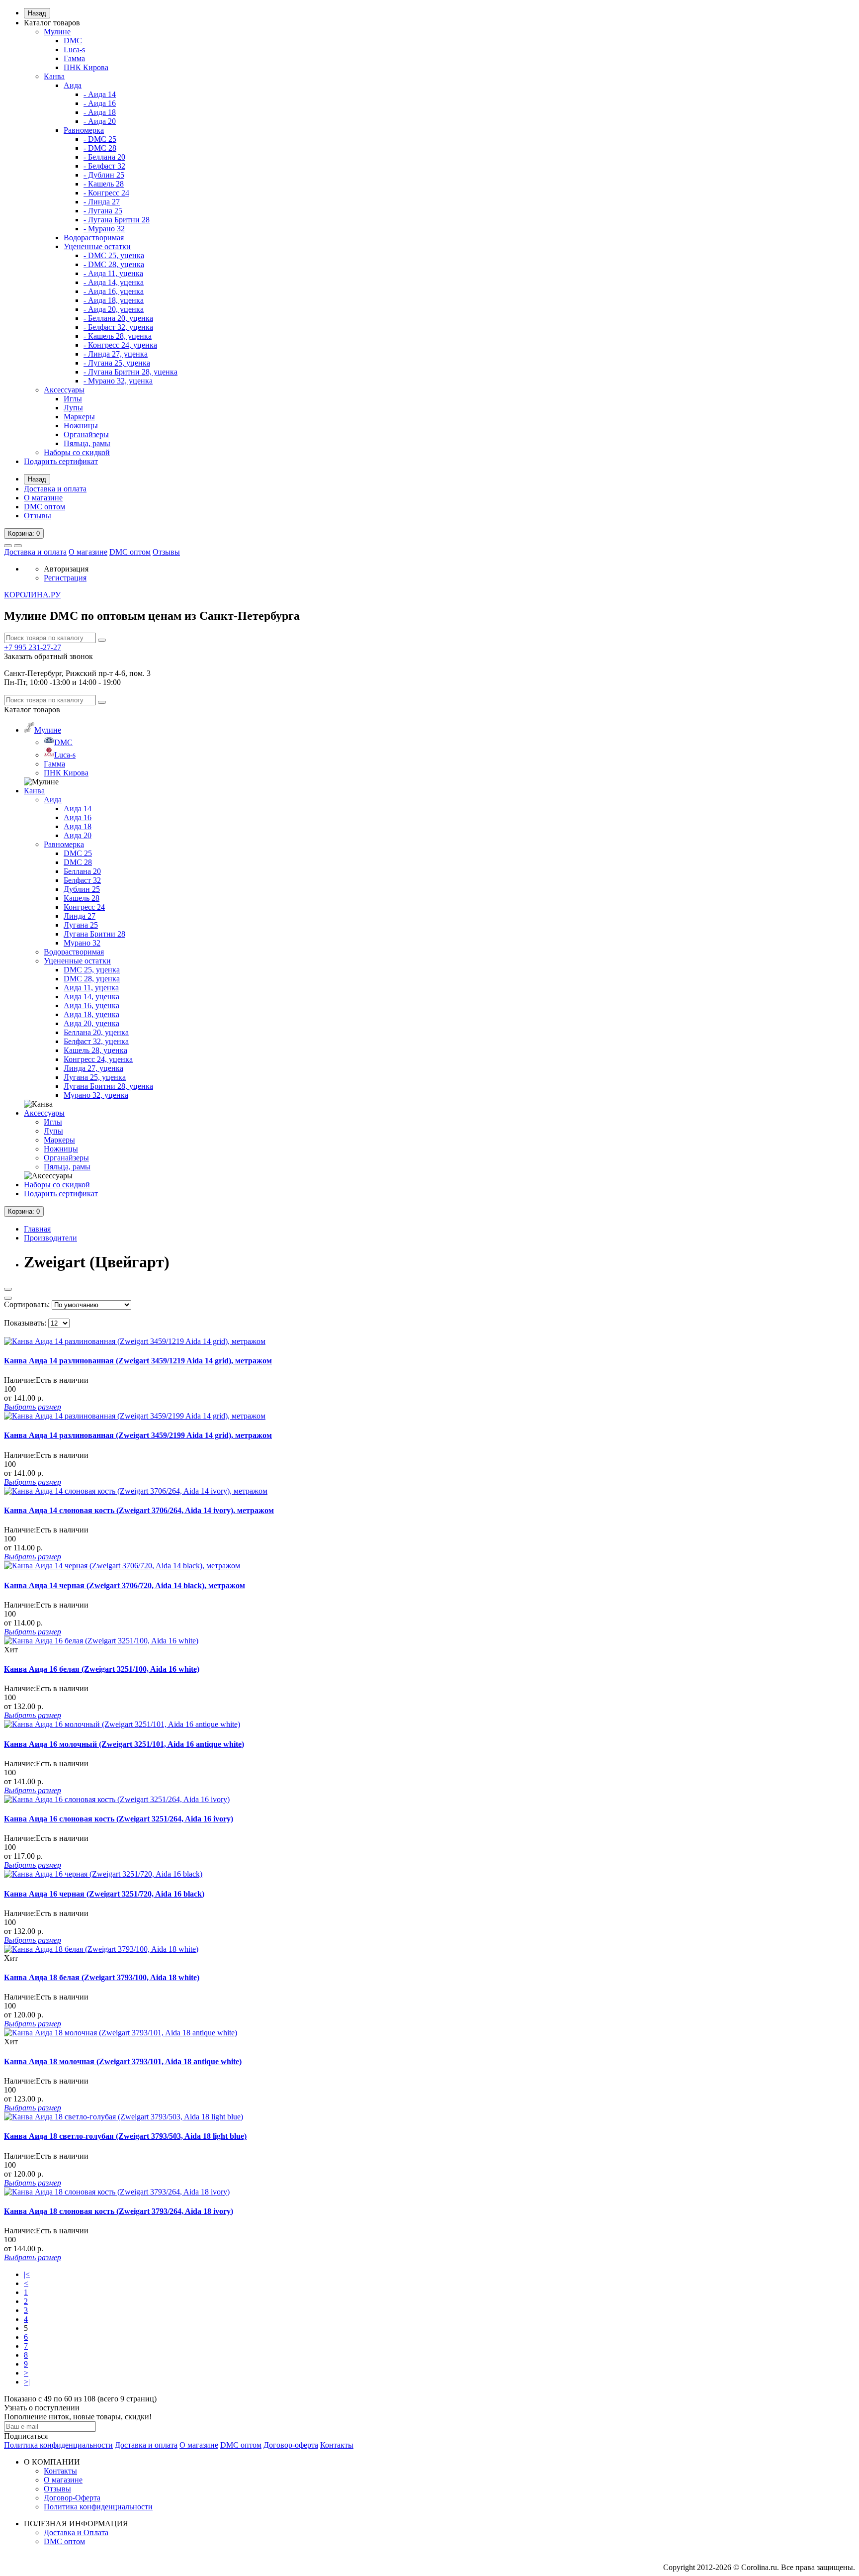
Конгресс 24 (84, 907)
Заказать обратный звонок (48, 656)
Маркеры (79, 417)
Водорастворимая (94, 238)
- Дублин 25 (104, 175)
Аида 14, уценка (91, 997)
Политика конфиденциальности (58, 2445)
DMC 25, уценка (92, 970)
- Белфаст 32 (104, 166)
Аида (73, 85)
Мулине (57, 32)
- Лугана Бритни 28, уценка (130, 372)
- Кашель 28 (104, 184)
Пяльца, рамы (87, 443)
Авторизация (66, 569)
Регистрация (65, 578)
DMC (73, 41)
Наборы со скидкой (77, 452)
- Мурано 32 (104, 229)
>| (27, 2382)
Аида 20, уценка (91, 1023)
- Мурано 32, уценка (118, 381)
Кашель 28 (82, 898)
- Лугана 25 (103, 211)
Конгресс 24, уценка (98, 1059)
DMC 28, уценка (92, 979)
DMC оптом (44, 507)
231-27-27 (33, 647)
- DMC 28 (100, 148)
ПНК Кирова (86, 67)
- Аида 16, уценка (114, 291)
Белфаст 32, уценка (96, 1041)
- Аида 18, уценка (114, 300)
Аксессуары (64, 390)
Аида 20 (78, 835)
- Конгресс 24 (106, 193)
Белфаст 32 (82, 880)
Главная (37, 1229)
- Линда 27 (102, 202)
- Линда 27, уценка (116, 354)
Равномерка (84, 130)
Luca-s (74, 49)
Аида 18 (78, 826)
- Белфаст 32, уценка (118, 327)
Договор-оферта (291, 2445)
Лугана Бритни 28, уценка (108, 1086)
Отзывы (38, 516)
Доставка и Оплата (76, 2532)
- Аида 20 (100, 121)
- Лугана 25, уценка (117, 363)
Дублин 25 (82, 889)
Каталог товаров (52, 23)
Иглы (73, 399)
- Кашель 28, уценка (118, 336)
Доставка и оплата (55, 489)
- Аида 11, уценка (113, 273)
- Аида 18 (100, 112)
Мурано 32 (82, 943)
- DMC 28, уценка (114, 264)
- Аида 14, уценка (114, 282)
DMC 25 (78, 853)
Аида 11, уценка (91, 988)
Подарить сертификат (61, 461)
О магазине (43, 498)
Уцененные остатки (97, 246)
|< (27, 2274)
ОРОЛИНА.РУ (32, 595)
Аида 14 (78, 809)
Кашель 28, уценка (95, 1050)
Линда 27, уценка (93, 1068)
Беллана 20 (82, 871)
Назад (37, 13)
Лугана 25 (81, 925)
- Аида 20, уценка (114, 309)
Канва (54, 76)
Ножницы (81, 426)
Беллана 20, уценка (96, 1032)
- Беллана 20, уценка (118, 318)
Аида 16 (78, 817)
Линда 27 (80, 916)
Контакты (337, 2445)
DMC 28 (78, 862)
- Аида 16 (100, 103)
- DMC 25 (100, 139)
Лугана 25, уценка (95, 1077)
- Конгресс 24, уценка (120, 345)
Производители (50, 1238)
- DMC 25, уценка (114, 255)
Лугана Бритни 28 (94, 934)
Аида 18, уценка (91, 1014)
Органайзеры (86, 434)
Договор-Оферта (72, 2498)
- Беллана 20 (104, 157)
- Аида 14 (100, 94)
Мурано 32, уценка (96, 1095)
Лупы (73, 408)
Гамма (74, 58)
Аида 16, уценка (91, 1005)
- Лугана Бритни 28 (117, 220)
